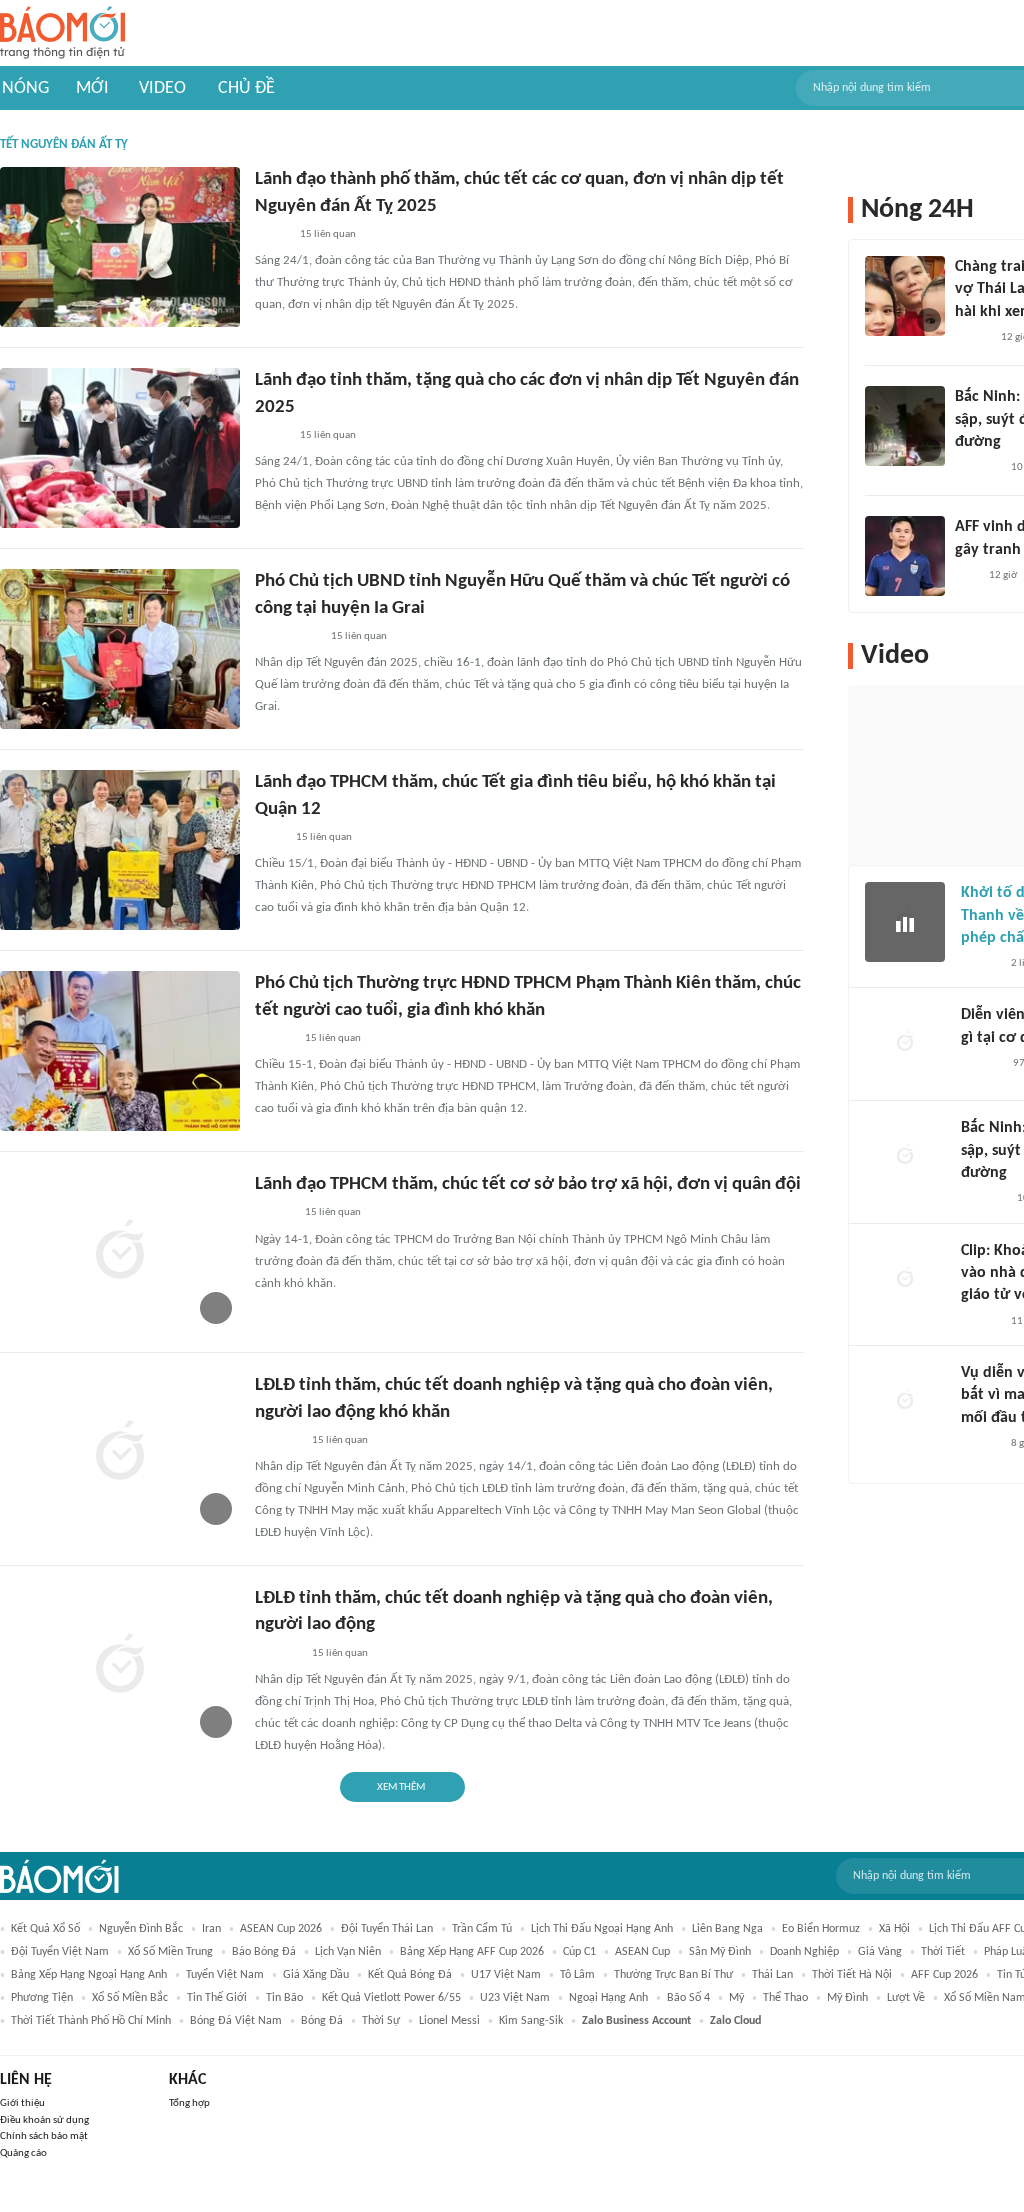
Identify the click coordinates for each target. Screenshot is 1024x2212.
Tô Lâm (577, 1975)
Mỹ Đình (847, 1998)
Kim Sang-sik (531, 2021)
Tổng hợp (189, 2103)
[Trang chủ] (62, 33)
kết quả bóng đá (410, 1975)
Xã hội (894, 1929)
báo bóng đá (264, 1952)
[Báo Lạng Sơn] (271, 235)
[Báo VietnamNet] (972, 338)
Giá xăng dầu (316, 1975)
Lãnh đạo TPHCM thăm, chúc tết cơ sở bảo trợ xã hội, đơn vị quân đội (528, 1184)
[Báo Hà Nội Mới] (981, 1064)
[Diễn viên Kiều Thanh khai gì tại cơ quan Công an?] (905, 1044)
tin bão (284, 1998)
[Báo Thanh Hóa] (277, 1441)
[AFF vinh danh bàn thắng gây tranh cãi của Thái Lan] (905, 556)
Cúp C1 (579, 1952)
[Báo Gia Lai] (287, 637)
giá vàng (880, 1952)
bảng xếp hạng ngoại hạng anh (89, 1975)
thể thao (785, 1998)
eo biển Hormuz (821, 1929)
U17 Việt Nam (506, 1975)
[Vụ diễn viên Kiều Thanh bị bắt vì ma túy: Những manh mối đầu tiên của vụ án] (905, 1402)
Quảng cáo (23, 2153)
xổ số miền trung (170, 1952)
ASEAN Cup (642, 1952)
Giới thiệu (22, 2103)
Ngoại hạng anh (608, 1998)
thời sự (381, 2021)
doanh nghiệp (804, 1952)
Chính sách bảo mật (44, 2136)
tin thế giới (217, 1998)
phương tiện (42, 1998)
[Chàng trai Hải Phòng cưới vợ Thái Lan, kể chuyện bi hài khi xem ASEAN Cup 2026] (905, 296)
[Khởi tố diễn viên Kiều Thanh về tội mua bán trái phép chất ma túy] (905, 922)
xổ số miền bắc (130, 1998)
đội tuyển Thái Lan (387, 1929)
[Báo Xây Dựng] (977, 468)
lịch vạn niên (348, 1952)
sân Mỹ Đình (720, 1952)
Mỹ (736, 1998)
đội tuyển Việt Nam (60, 1952)
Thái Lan (772, 1975)
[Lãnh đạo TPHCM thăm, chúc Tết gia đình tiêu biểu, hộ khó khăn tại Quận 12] (120, 850)
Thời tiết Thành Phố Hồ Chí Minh (91, 2021)
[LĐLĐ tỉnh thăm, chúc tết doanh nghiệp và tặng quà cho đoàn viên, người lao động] (120, 1666)
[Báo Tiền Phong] (980, 1322)
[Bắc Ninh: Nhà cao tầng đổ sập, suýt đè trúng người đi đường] (905, 426)
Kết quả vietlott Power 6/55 (391, 1998)
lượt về (906, 1998)
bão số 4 (688, 1998)
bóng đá (322, 2021)
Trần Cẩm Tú (482, 1929)
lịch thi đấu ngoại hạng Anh (602, 1929)
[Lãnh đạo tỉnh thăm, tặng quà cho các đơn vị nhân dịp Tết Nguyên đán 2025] (120, 448)
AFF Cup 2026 (944, 1975)
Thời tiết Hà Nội (852, 1975)
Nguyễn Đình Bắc (141, 1929)
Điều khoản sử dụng (44, 2120)
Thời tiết (943, 1952)
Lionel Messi (449, 2021)
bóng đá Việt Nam (236, 2021)
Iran (211, 1929)
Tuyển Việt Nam (225, 1975)
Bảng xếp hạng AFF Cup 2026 (472, 1952)
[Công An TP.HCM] (269, 838)
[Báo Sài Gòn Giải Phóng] (274, 1039)
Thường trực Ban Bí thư (673, 1975)
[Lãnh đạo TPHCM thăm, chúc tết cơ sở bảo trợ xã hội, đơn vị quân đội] (120, 1252)
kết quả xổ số (45, 1929)
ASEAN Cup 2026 (281, 1929)
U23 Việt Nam (515, 1998)
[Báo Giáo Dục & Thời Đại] (966, 576)
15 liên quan (328, 234)
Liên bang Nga (727, 1929)
